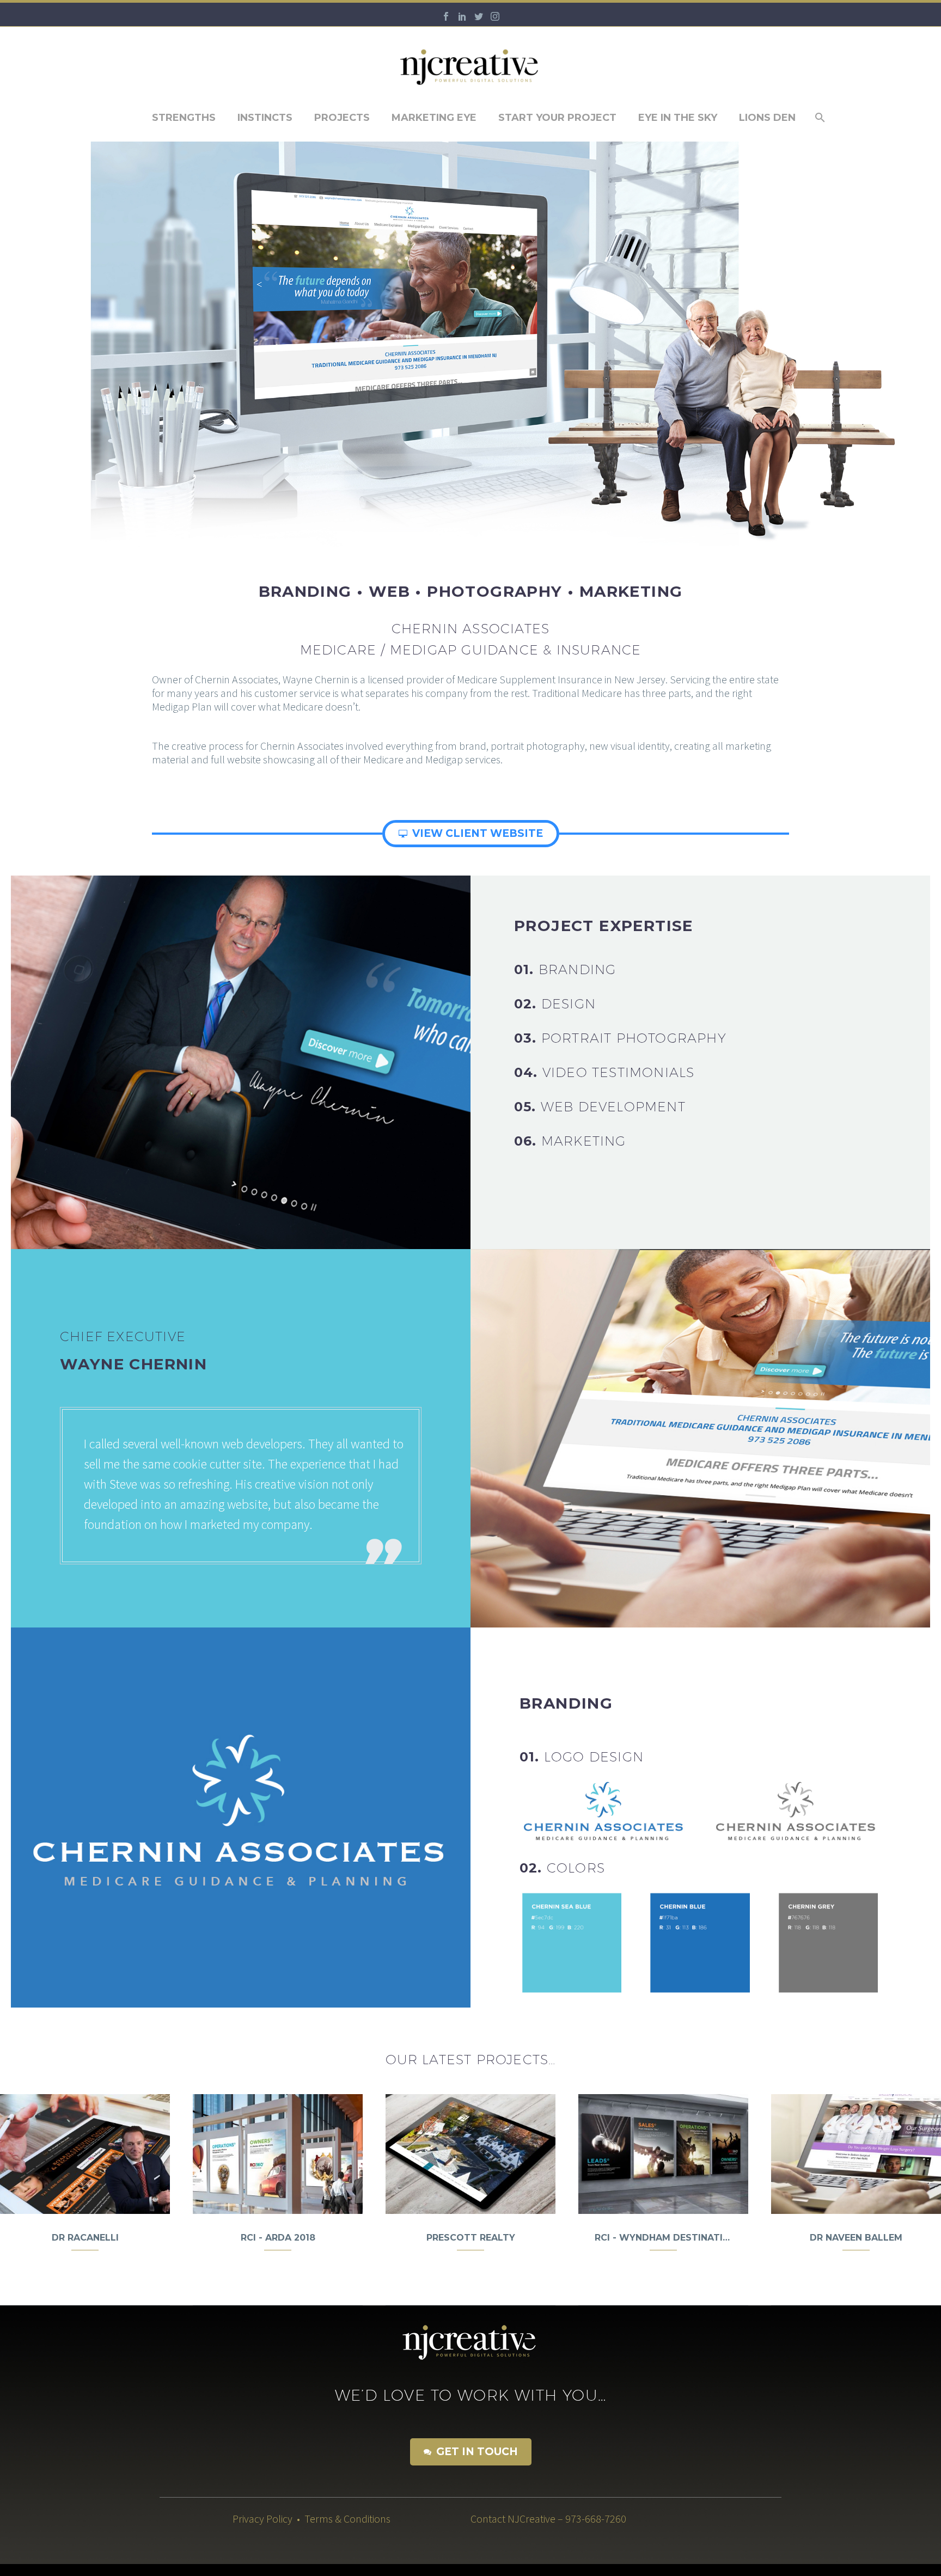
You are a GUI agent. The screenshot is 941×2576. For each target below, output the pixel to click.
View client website (471, 833)
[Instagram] (495, 16)
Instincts (265, 118)
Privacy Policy (262, 2519)
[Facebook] (446, 16)
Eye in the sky (678, 118)
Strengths (184, 118)
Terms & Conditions (347, 2519)
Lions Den (767, 118)
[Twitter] (479, 16)
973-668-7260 (599, 2519)
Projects (342, 118)
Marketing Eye (434, 118)
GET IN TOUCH (471, 2452)
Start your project (557, 118)
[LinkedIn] (462, 16)
